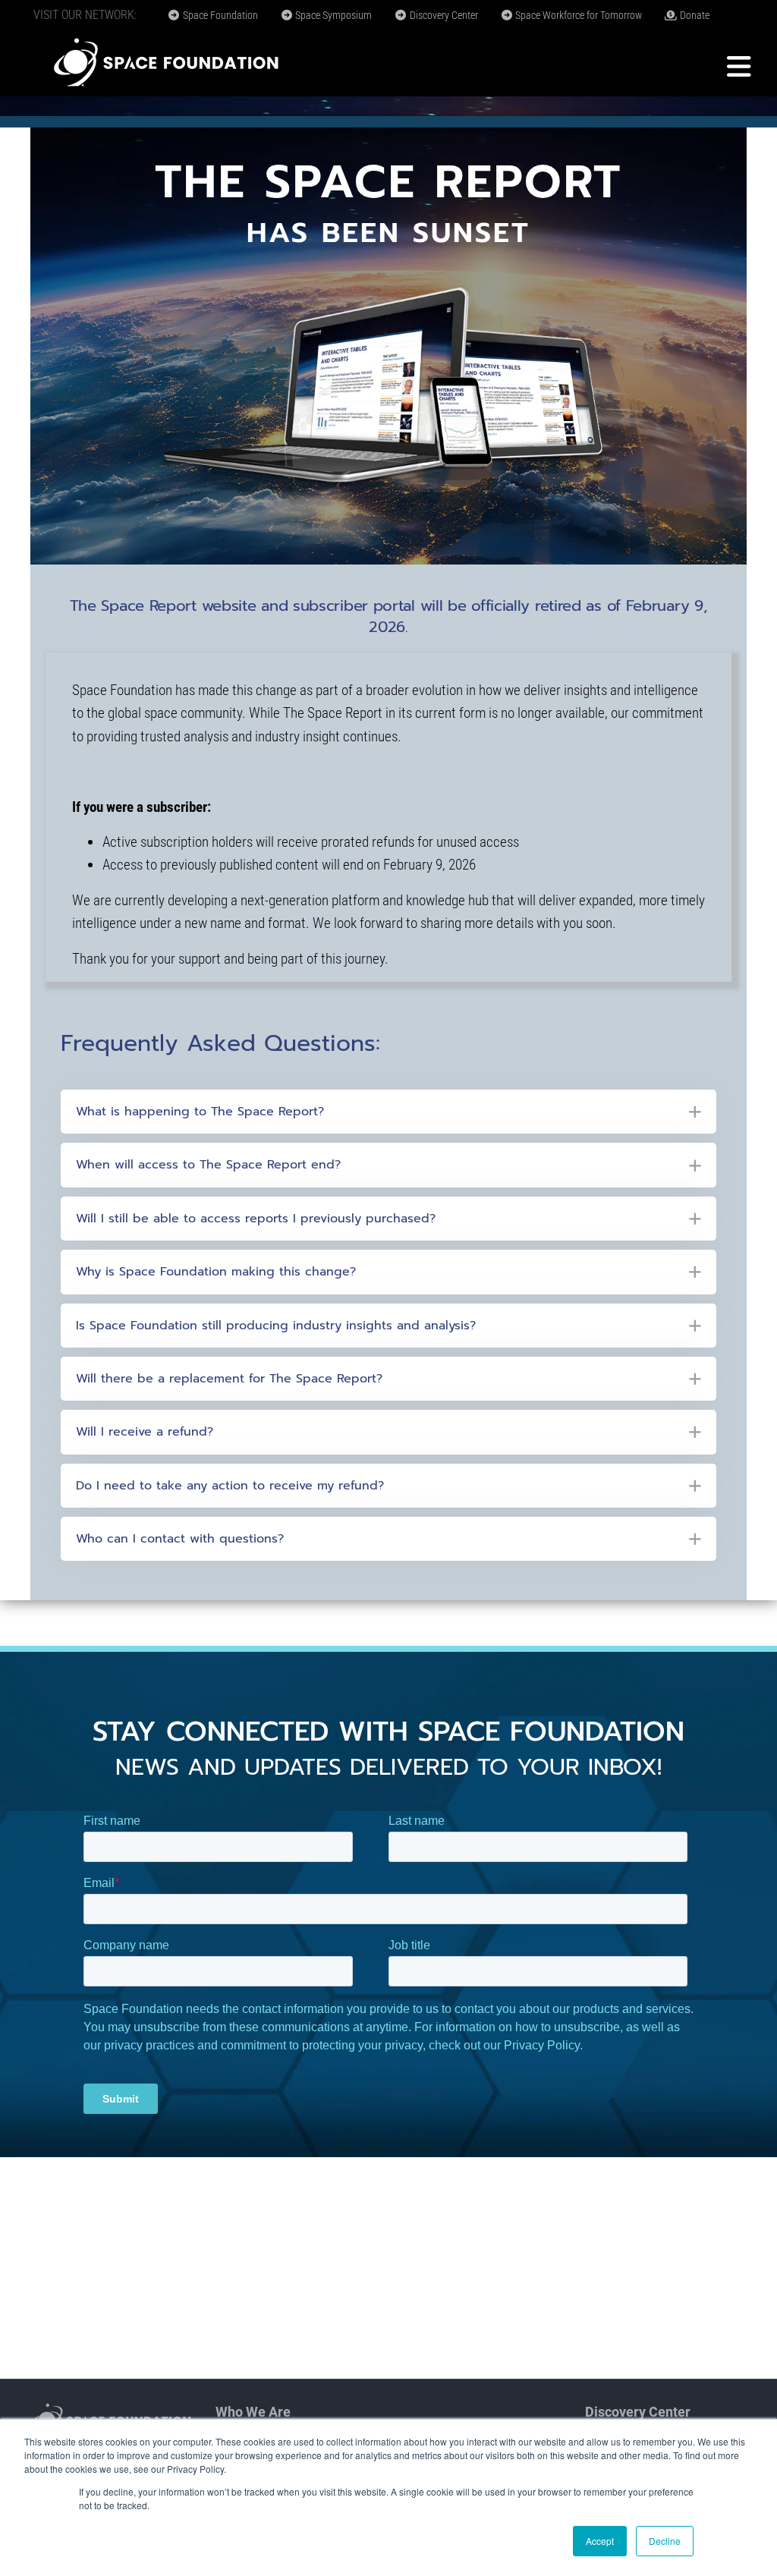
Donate (694, 15)
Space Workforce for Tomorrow (577, 15)
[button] (388, 1112)
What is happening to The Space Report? (200, 1112)
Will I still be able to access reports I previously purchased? (256, 1219)
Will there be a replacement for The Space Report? (229, 1379)
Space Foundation (219, 15)
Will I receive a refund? (145, 1432)
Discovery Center (443, 15)
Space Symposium (332, 15)
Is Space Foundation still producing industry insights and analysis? (276, 1326)
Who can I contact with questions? (180, 1539)
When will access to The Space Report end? (208, 1165)
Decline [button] (665, 2541)
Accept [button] (600, 2541)
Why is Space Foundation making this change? (216, 1272)
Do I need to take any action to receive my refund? (230, 1486)
